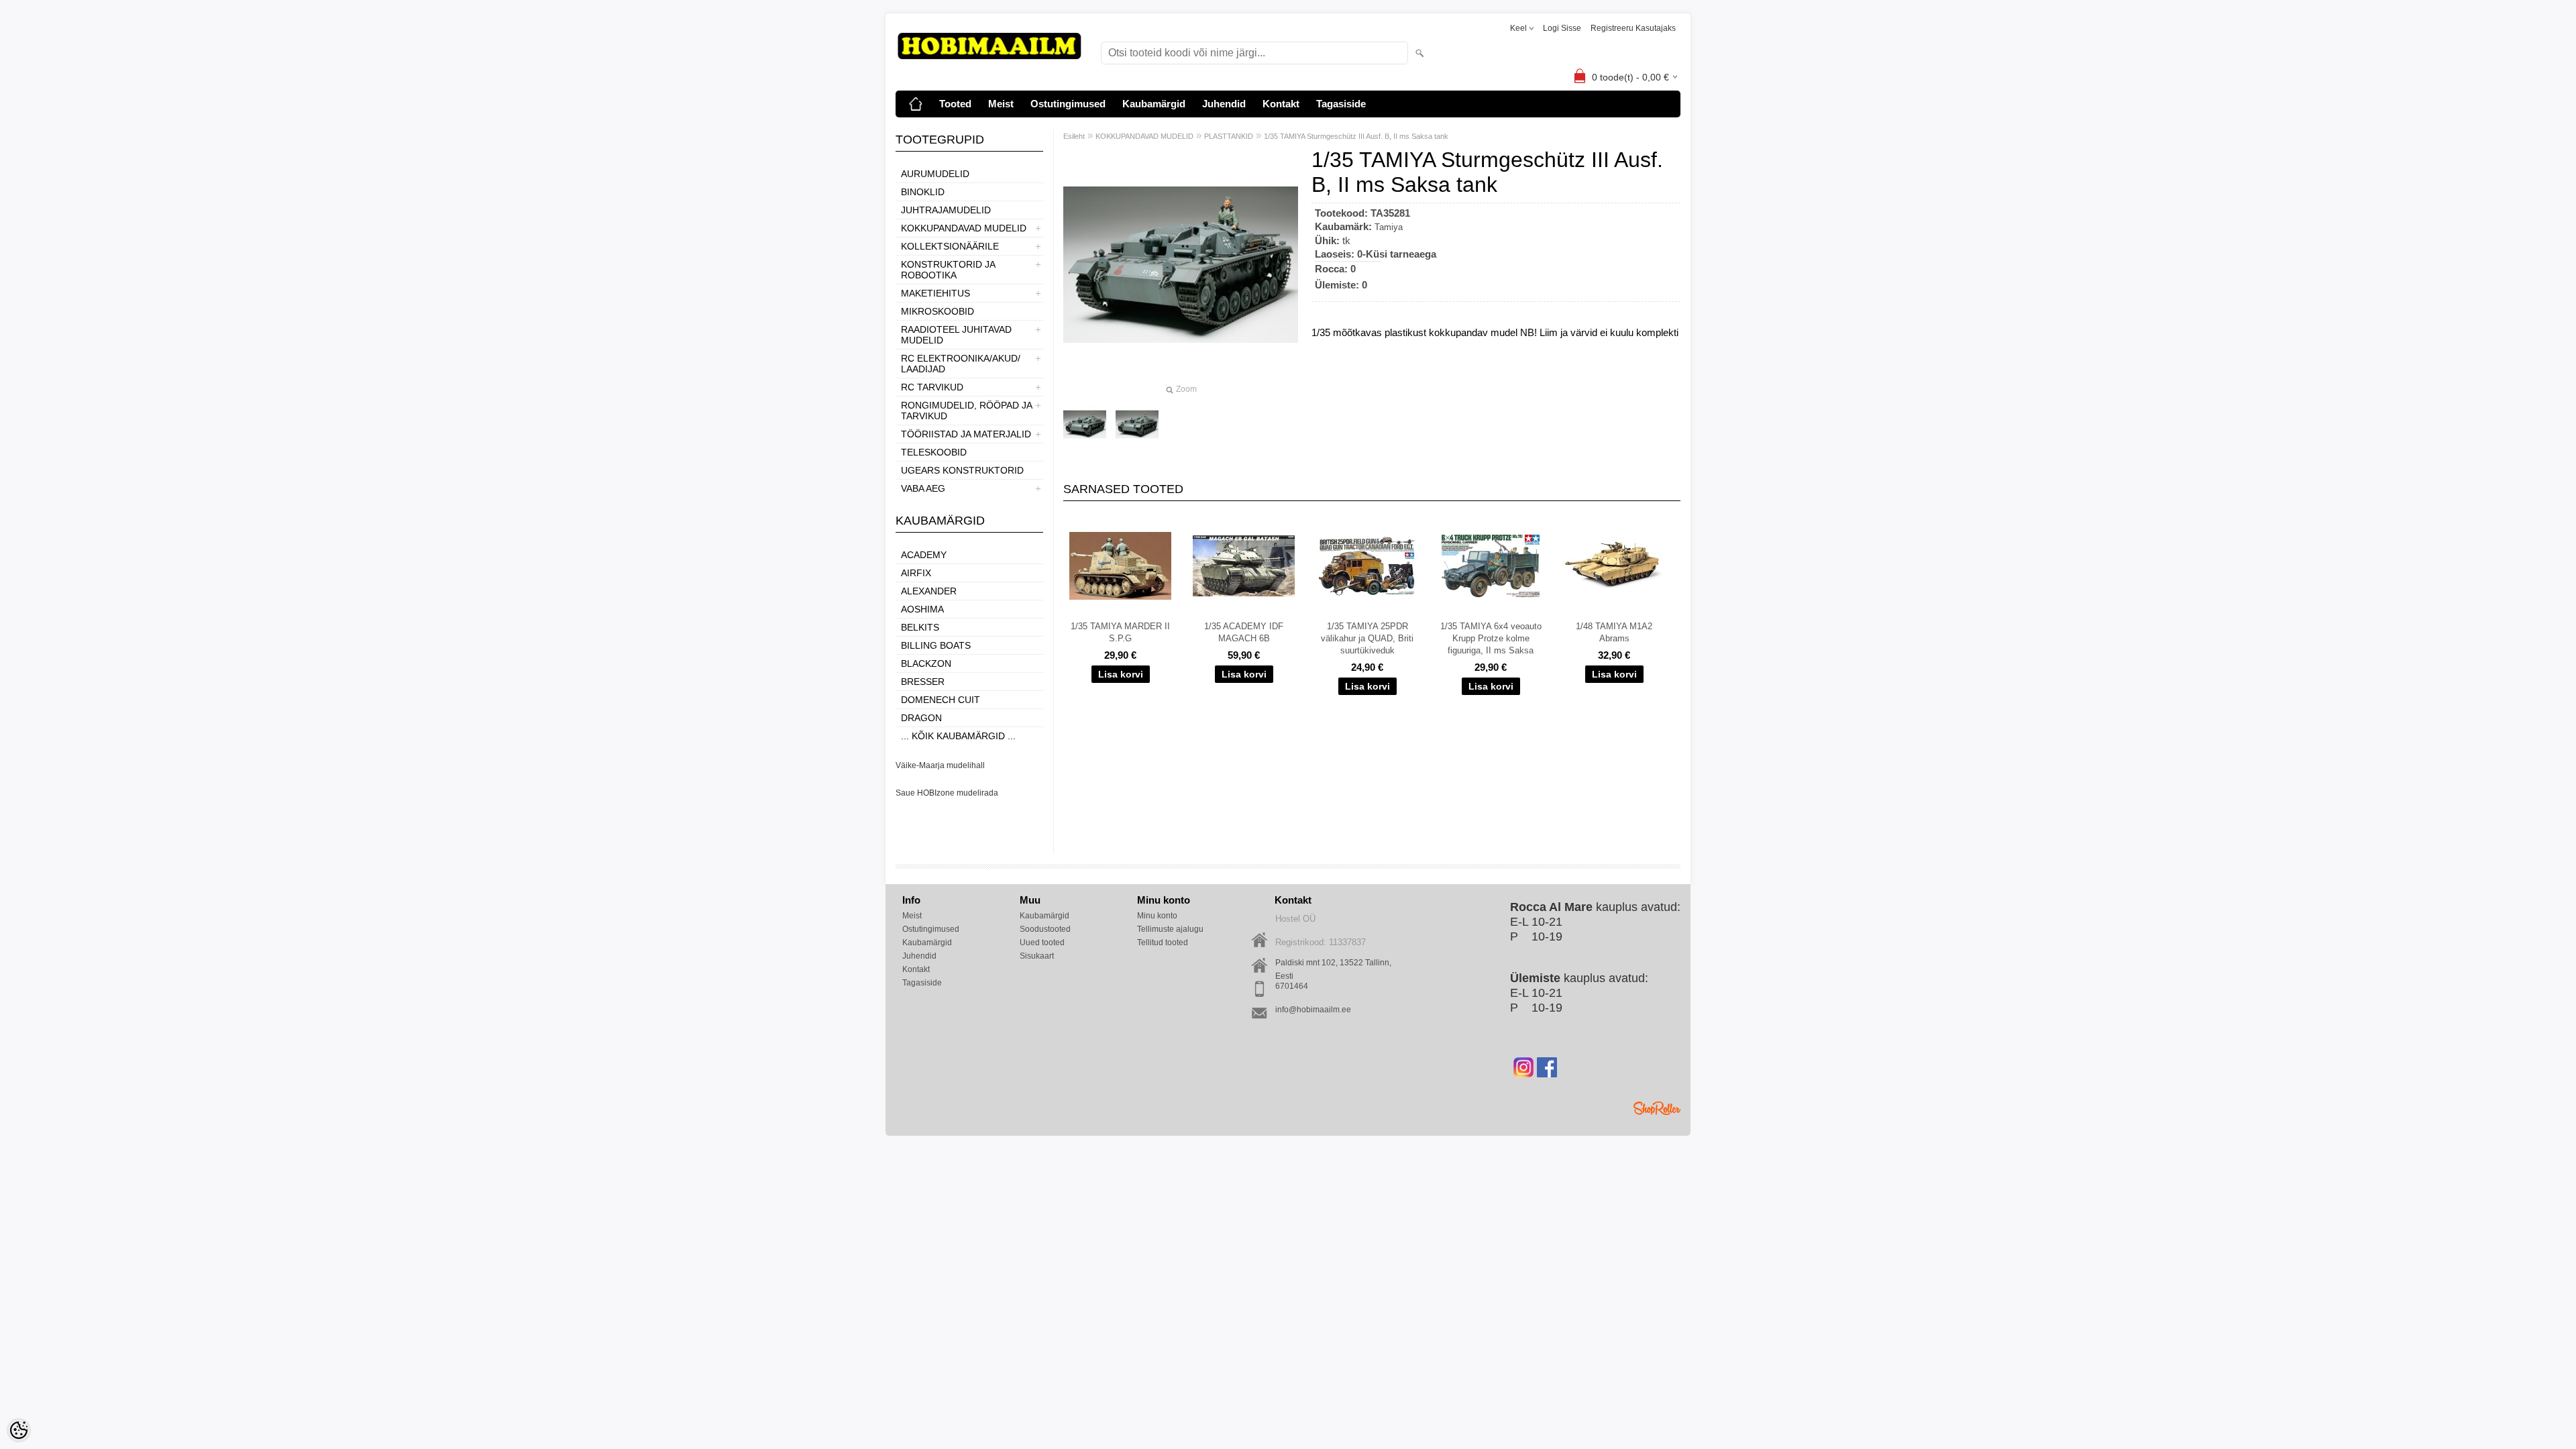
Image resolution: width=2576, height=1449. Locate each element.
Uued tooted (1042, 943)
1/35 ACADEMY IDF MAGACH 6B (1244, 632)
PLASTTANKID (1229, 136)
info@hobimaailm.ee (1313, 1010)
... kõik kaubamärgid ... (958, 736)
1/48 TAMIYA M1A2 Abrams (1614, 632)
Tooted (955, 104)
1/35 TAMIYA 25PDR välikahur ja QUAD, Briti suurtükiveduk (1367, 638)
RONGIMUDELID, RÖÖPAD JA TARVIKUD (966, 411)
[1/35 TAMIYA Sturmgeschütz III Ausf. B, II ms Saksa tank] (1085, 425)
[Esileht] (916, 104)
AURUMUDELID (935, 174)
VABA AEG (923, 488)
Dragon (921, 718)
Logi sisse (1562, 28)
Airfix (916, 573)
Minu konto (1157, 916)
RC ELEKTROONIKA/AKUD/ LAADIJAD (961, 364)
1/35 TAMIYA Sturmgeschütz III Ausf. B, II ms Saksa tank (1356, 136)
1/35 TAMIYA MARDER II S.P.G (1120, 632)
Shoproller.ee (1657, 1108)
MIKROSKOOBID (937, 311)
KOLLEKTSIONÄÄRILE (950, 246)
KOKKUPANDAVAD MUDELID (964, 228)
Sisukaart (1037, 956)
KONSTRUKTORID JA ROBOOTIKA (948, 270)
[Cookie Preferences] (19, 1430)
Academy (924, 555)
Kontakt (1281, 104)
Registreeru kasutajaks (1633, 28)
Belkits (920, 627)
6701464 (1292, 986)
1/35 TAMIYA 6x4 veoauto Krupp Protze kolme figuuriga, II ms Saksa (1491, 638)
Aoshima (922, 609)
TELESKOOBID (934, 452)
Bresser (923, 682)
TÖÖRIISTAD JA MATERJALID (966, 434)
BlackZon (926, 663)
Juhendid (1224, 104)
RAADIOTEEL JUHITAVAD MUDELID (956, 335)
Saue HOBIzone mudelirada (947, 793)
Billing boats (936, 645)
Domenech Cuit (941, 700)
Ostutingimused (1068, 104)
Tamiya (1389, 227)
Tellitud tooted (1163, 943)
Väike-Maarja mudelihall (940, 765)
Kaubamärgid (1154, 104)
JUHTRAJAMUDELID (946, 210)
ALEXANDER (929, 591)
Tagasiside (1341, 104)
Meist (1001, 104)
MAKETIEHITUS (935, 293)
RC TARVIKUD (932, 387)
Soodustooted (1045, 929)
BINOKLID (923, 192)
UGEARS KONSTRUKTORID (962, 470)
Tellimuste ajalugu (1170, 929)
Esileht (1074, 136)
